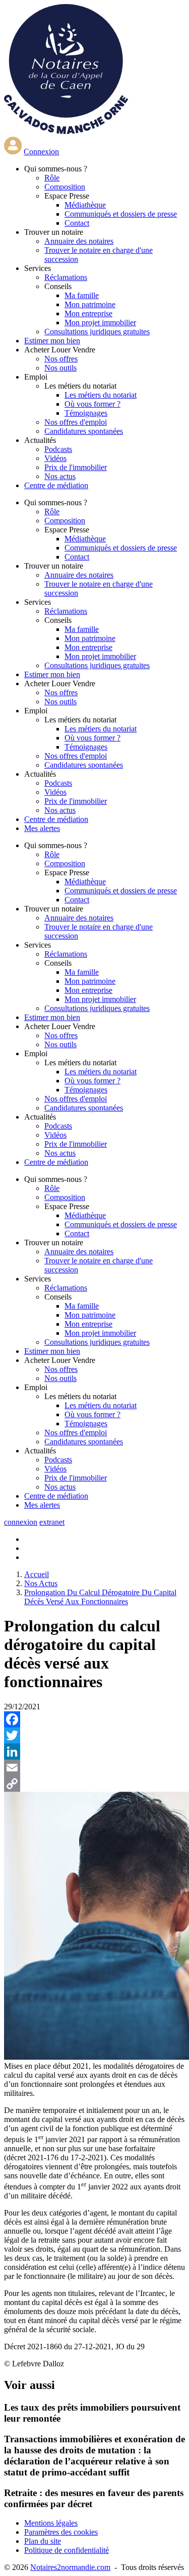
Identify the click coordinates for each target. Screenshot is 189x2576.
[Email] (94, 1768)
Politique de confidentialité (67, 2550)
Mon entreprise (88, 313)
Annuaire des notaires (79, 241)
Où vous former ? (92, 404)
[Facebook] (94, 1719)
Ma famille (82, 295)
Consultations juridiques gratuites (97, 332)
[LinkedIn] (94, 1752)
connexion (21, 1522)
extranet (52, 1522)
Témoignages (86, 413)
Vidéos (55, 458)
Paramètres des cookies (61, 2532)
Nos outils (60, 368)
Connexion (41, 152)
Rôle (52, 178)
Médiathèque (85, 205)
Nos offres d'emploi (76, 422)
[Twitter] (94, 1735)
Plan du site (43, 2541)
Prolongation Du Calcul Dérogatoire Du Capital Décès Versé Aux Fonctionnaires (100, 1597)
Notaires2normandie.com (70, 2567)
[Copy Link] (94, 1784)
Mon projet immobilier (100, 323)
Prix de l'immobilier (76, 467)
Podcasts (58, 449)
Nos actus (60, 476)
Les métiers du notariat (101, 395)
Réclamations (66, 277)
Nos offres (61, 359)
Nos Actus (41, 1583)
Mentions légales (51, 2523)
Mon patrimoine (90, 304)
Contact (77, 223)
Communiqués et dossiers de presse (121, 214)
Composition (65, 187)
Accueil (37, 1574)
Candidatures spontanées (84, 431)
